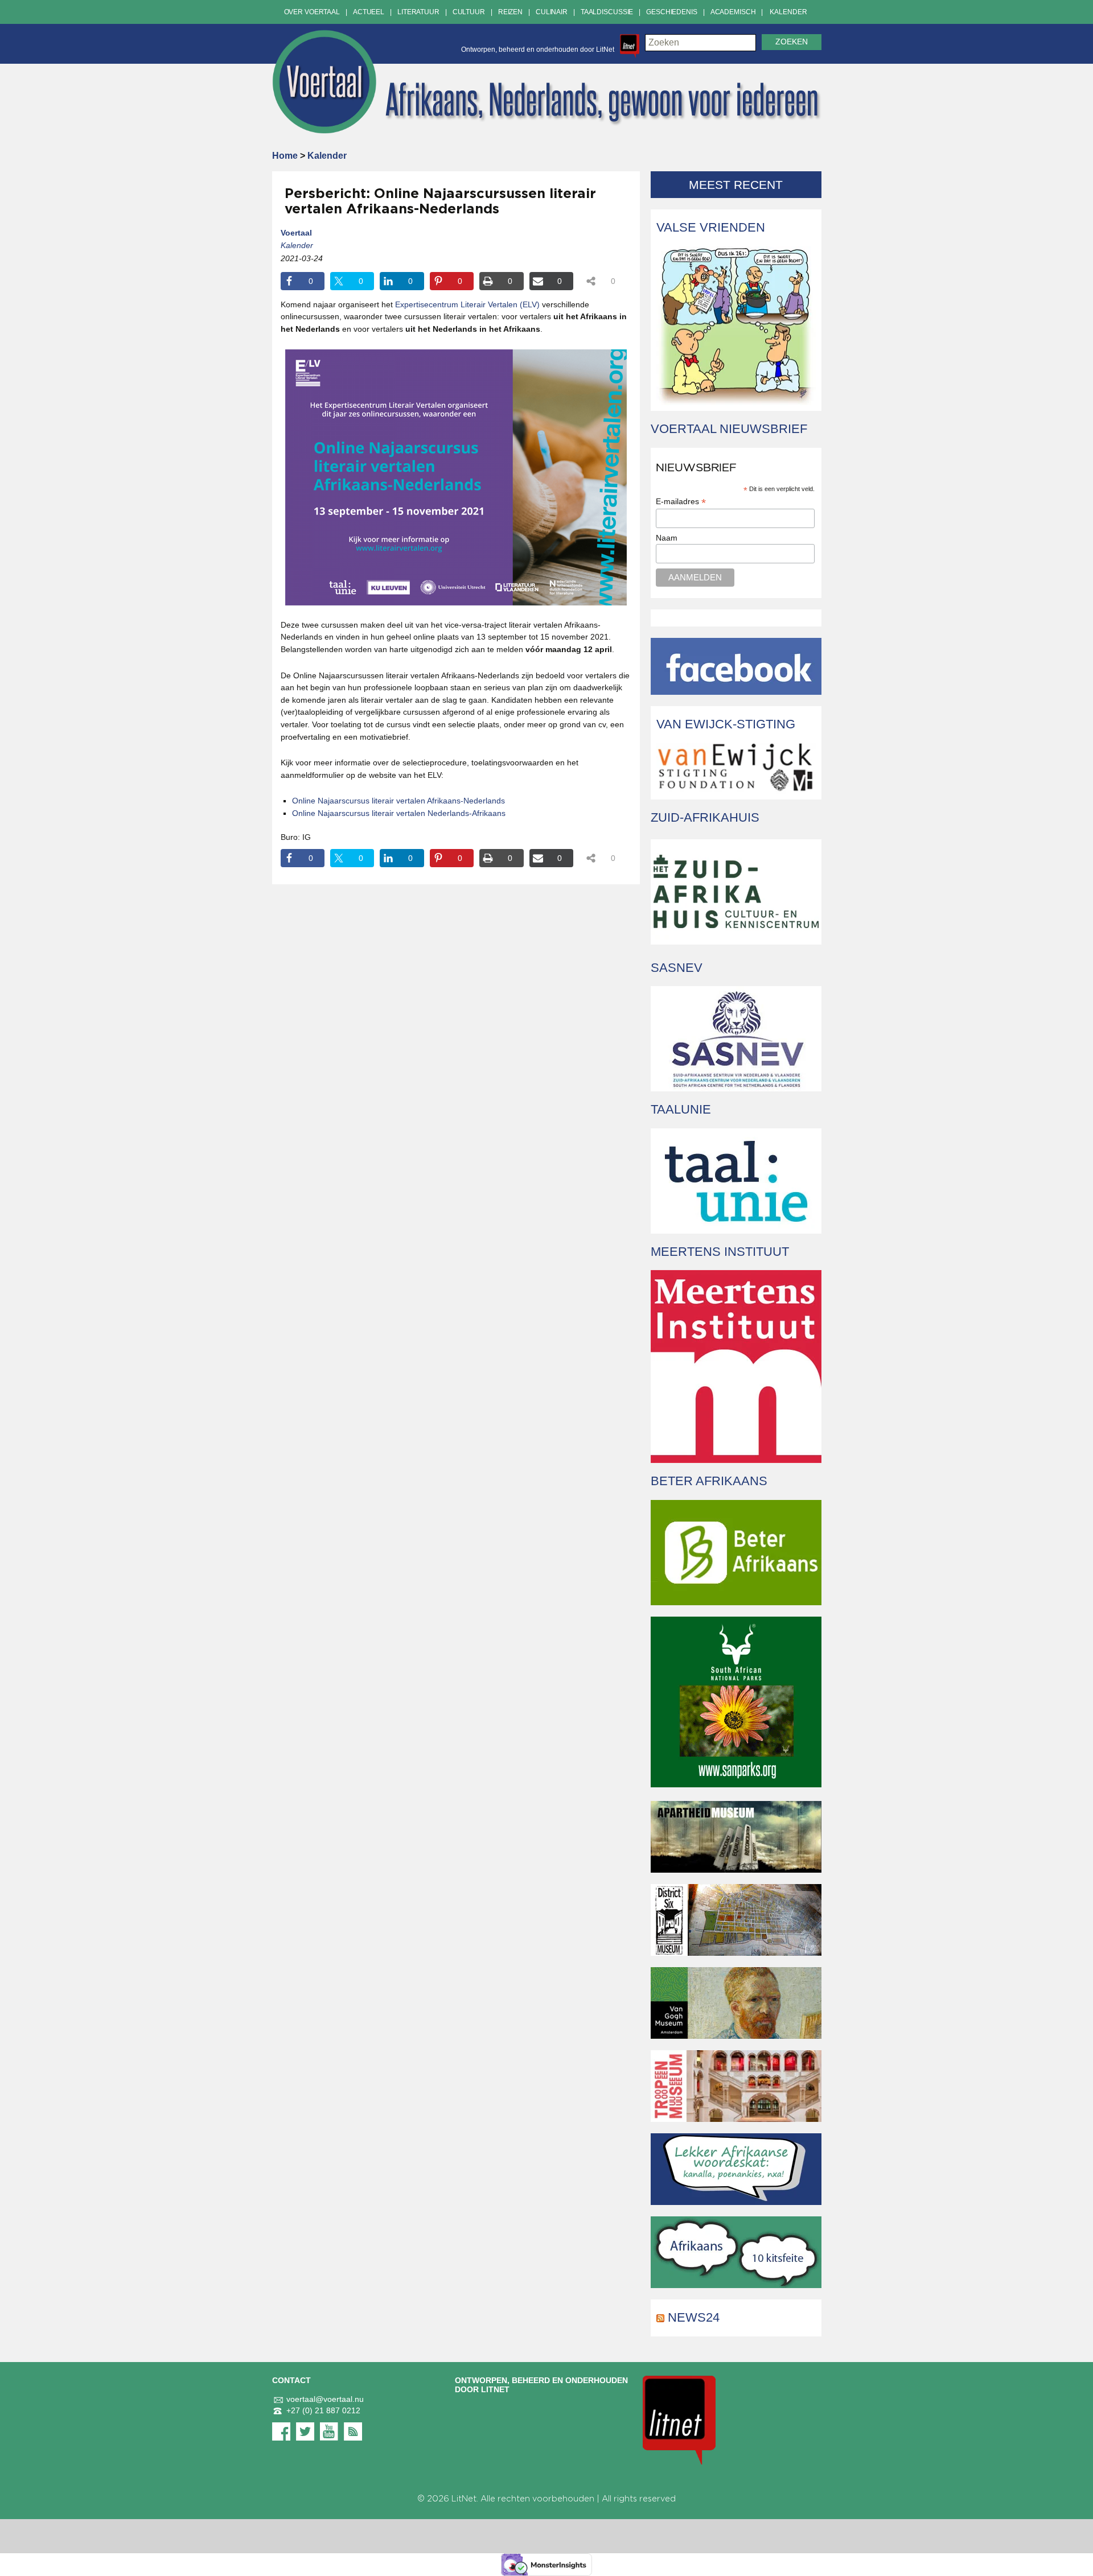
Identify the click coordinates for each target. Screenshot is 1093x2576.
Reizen (510, 12)
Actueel (369, 12)
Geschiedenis (672, 12)
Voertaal (296, 233)
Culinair (552, 12)
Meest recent (736, 185)
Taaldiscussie (607, 12)
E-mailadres (681, 502)
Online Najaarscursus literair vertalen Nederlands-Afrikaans (399, 813)
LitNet (464, 2499)
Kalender (788, 12)
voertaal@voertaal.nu (325, 2399)
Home (285, 156)
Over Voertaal (312, 12)
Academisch (733, 12)
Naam (667, 538)
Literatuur (418, 12)
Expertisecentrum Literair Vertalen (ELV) (467, 304)
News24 (694, 2317)
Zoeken (792, 42)
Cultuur (469, 12)
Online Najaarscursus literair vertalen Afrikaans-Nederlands (398, 801)
